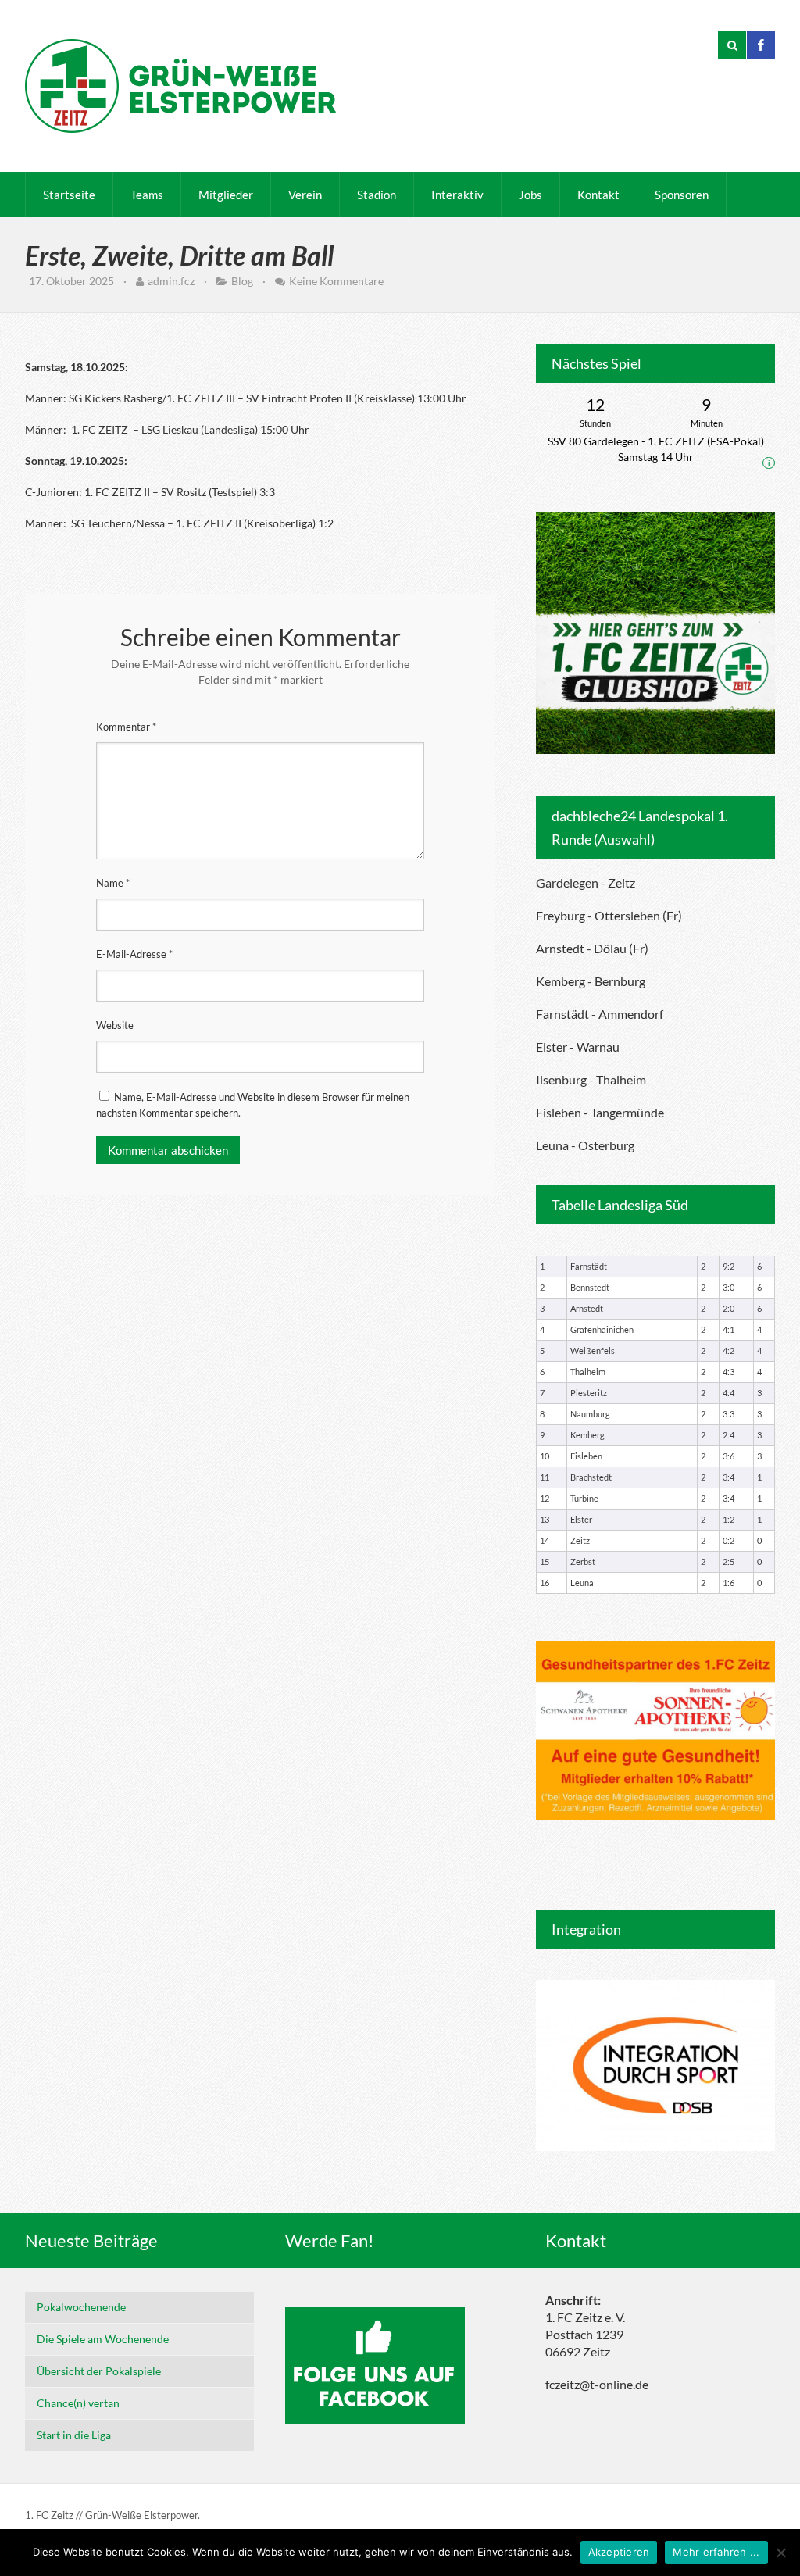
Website (115, 1025)
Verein (305, 195)
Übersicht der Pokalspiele (99, 2371)
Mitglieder (226, 195)
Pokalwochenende (81, 2307)
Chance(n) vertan (78, 2403)
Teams (147, 195)
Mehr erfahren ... (716, 2552)
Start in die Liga (74, 2435)
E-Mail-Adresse (134, 954)
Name (113, 883)
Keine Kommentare (336, 281)
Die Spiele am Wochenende (103, 2339)
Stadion (377, 195)
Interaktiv (457, 195)
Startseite (69, 195)
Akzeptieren (619, 2552)
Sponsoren (682, 195)
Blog (242, 281)
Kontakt (598, 195)
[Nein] (780, 2553)
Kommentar (126, 727)
